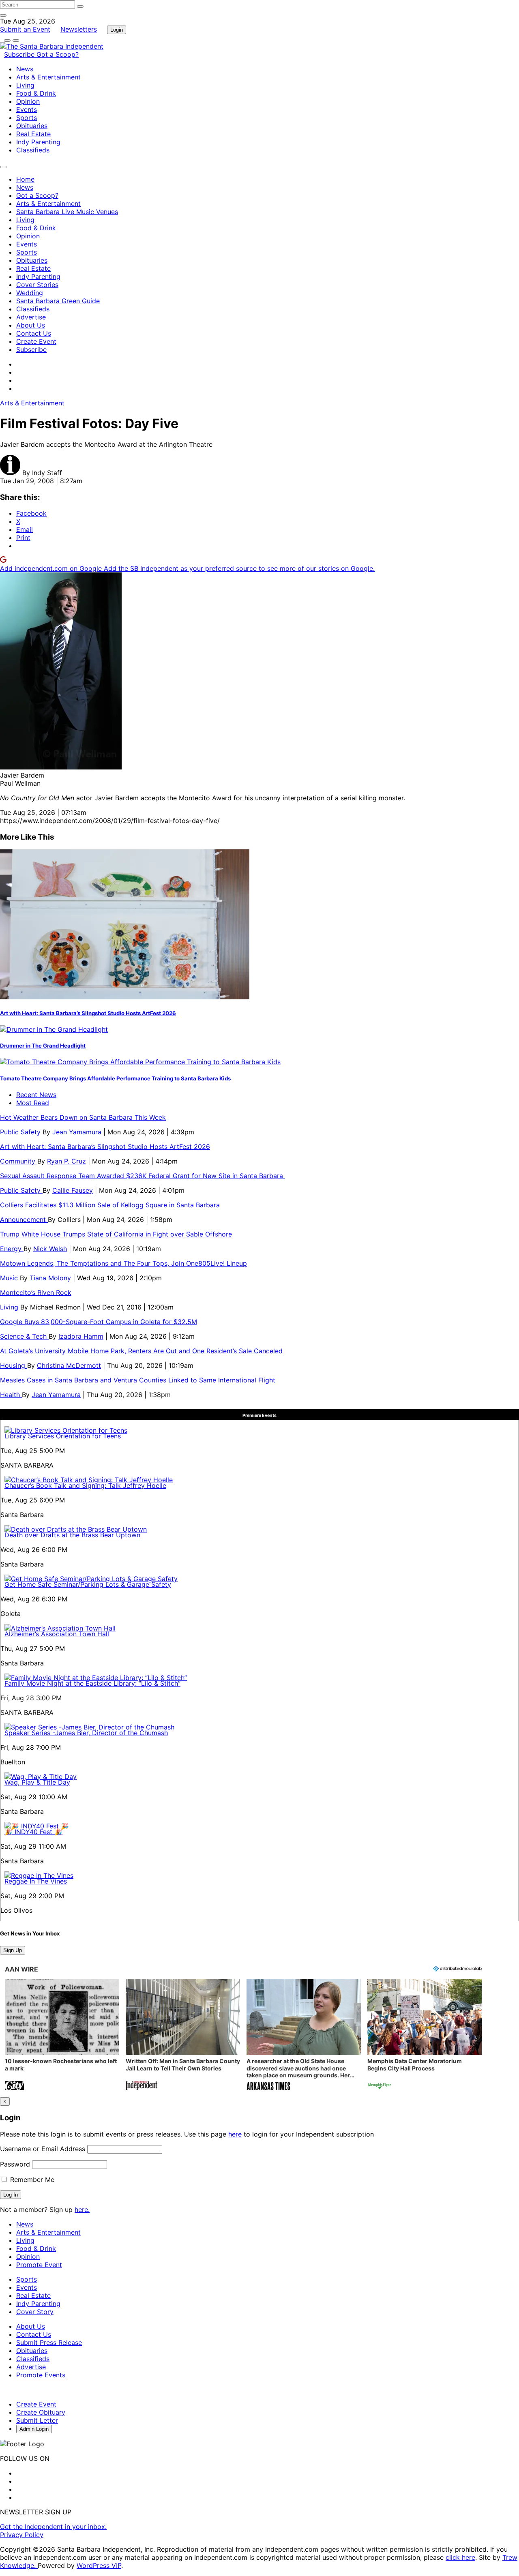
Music (10, 1278)
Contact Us (34, 333)
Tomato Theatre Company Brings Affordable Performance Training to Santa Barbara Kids (115, 1078)
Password (15, 2164)
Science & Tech (24, 1336)
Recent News (36, 1095)
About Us (31, 325)
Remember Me (31, 2180)
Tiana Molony (50, 1278)
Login (117, 30)
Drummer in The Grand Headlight (43, 1046)
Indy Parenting (38, 142)
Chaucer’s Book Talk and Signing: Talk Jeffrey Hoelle (85, 1485)
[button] (62, 2035)
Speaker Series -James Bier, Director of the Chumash (86, 1733)
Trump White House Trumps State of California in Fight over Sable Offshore (116, 1234)
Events (27, 109)
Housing (14, 1365)
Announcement (24, 1219)
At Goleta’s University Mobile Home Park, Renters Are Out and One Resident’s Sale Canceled (141, 1351)
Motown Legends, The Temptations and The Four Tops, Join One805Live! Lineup (123, 1263)
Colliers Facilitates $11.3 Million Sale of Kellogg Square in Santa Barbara (110, 1205)
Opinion (28, 101)
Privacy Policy (22, 2535)
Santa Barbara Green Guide (58, 301)
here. (82, 2210)
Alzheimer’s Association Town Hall (57, 1634)
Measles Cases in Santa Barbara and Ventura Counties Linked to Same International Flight (138, 1380)
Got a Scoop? (58, 54)
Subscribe (20, 54)
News (25, 69)
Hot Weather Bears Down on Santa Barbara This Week (83, 1117)
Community (19, 1161)
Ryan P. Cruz (66, 1161)
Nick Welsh (50, 1249)
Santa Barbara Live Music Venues (67, 212)
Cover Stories (37, 285)
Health (11, 1395)
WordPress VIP (99, 2565)
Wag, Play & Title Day (37, 1782)
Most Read (33, 1103)
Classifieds (33, 150)
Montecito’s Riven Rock (36, 1292)
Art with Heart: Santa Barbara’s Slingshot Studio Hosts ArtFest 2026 (88, 1013)
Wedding (30, 293)
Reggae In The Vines (36, 1881)
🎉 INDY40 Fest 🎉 (33, 1832)
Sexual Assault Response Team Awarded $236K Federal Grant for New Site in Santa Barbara (143, 1176)
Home (25, 179)
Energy (12, 1249)
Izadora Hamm (81, 1336)
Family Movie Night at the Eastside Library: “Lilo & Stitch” (92, 1683)
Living (25, 85)
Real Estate (33, 134)
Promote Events (41, 2375)
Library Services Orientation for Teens (63, 1436)
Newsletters (79, 29)
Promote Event (39, 2265)
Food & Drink (36, 93)
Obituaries (32, 126)
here (235, 2134)
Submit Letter (37, 2420)
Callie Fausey (73, 1190)
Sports (27, 118)
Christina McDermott (69, 1365)
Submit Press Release (49, 2342)
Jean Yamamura (77, 1132)
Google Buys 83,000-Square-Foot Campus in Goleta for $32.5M (99, 1322)
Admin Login (34, 2429)
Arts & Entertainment (48, 77)
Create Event (36, 341)
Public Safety (21, 1132)
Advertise (31, 317)
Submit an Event (25, 29)
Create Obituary (41, 2412)
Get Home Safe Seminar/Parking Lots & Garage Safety (88, 1584)
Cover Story (35, 2312)
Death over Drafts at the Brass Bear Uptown (72, 1535)
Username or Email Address (43, 2149)
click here (460, 2557)
